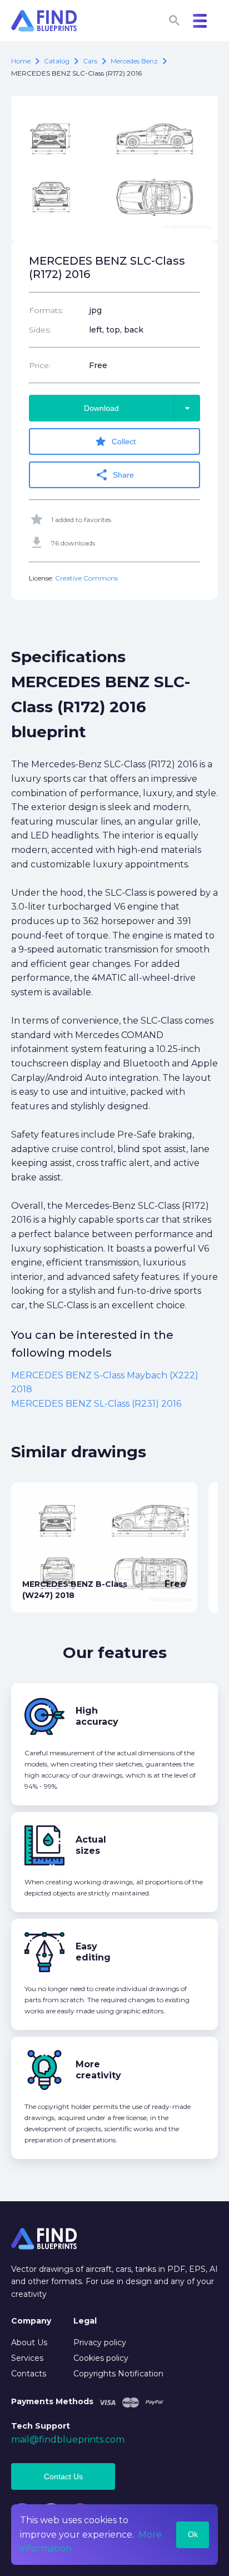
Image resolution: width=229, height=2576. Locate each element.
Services (27, 2358)
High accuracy (97, 1716)
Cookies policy (101, 2358)
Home (21, 61)
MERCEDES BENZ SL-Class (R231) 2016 (96, 1404)
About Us (29, 2342)
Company (31, 2321)
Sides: (40, 330)
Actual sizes (91, 1845)
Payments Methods (52, 2401)
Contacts (29, 2374)
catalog (57, 61)
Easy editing (93, 1952)
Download (139, 408)
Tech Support (41, 2426)
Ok (193, 2534)
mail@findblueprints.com (68, 2439)
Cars (90, 61)
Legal (85, 2321)
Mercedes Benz (134, 61)
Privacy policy (100, 2342)
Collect (115, 441)
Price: (40, 365)
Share (114, 475)
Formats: (46, 310)
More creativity (98, 2070)
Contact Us (63, 2476)
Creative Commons (86, 578)
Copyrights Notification (118, 2374)
